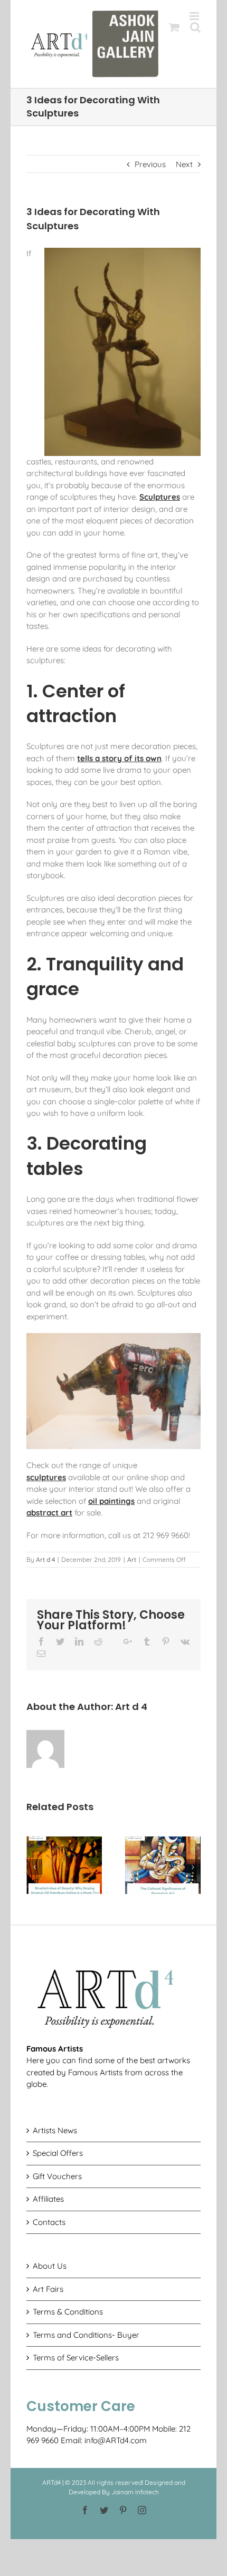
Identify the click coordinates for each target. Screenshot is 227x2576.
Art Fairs (48, 2289)
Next (184, 164)
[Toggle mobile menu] (195, 16)
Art (132, 1559)
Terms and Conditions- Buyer (86, 2335)
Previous (150, 164)
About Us (50, 2266)
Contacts (49, 2222)
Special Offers (58, 2153)
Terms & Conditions (68, 2312)
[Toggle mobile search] (195, 27)
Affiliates (48, 2199)
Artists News (55, 2130)
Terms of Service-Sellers (76, 2358)
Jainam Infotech (135, 2492)
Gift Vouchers (57, 2176)
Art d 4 (45, 1559)
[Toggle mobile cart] (174, 27)
